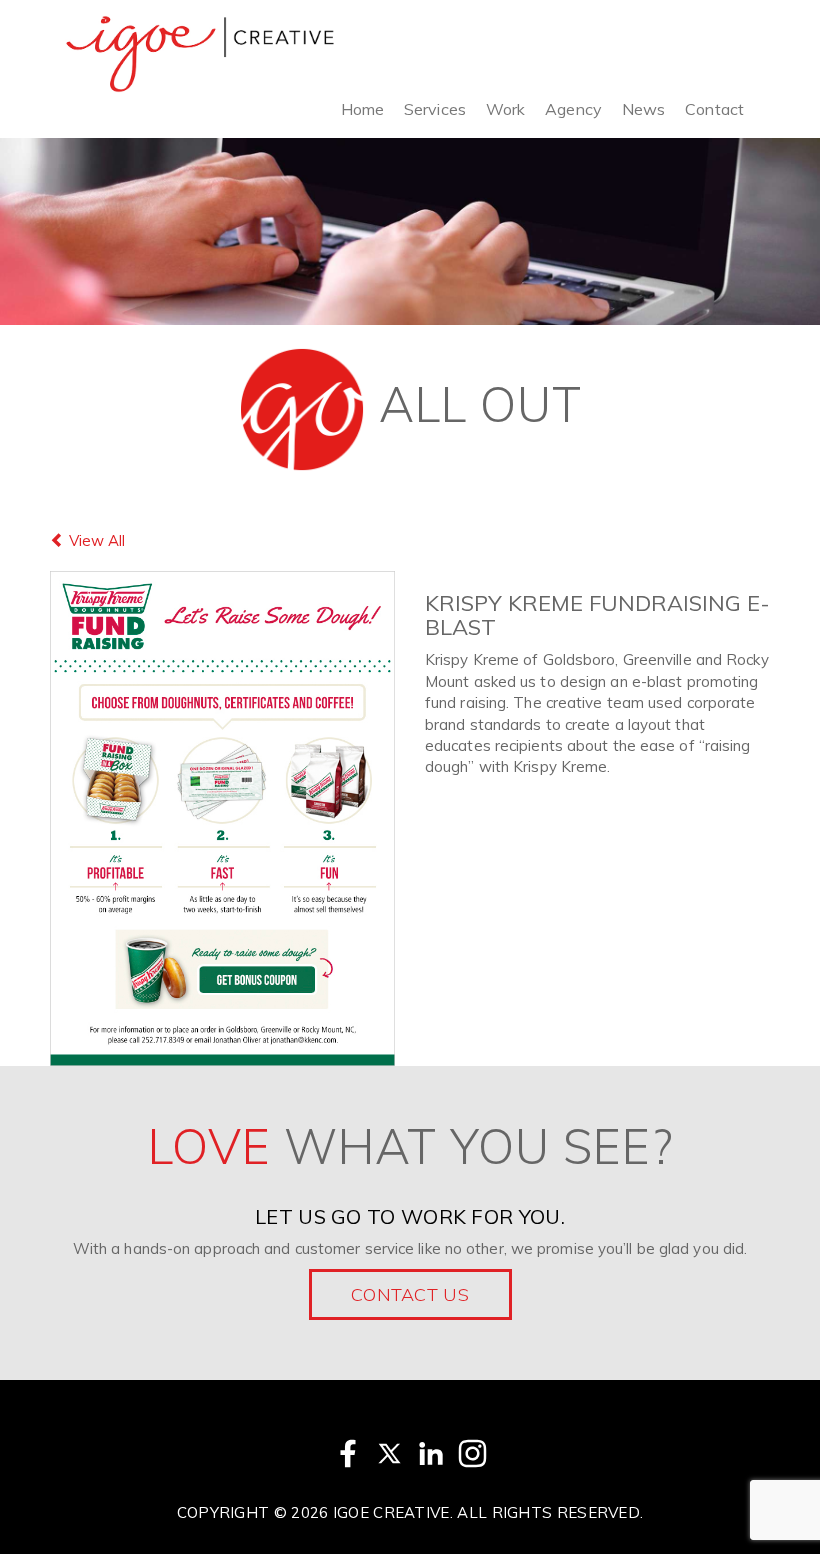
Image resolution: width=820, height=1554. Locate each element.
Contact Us (410, 1294)
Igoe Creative (391, 1512)
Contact (714, 109)
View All (95, 540)
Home (362, 109)
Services (435, 109)
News (643, 109)
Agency (573, 109)
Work (505, 109)
